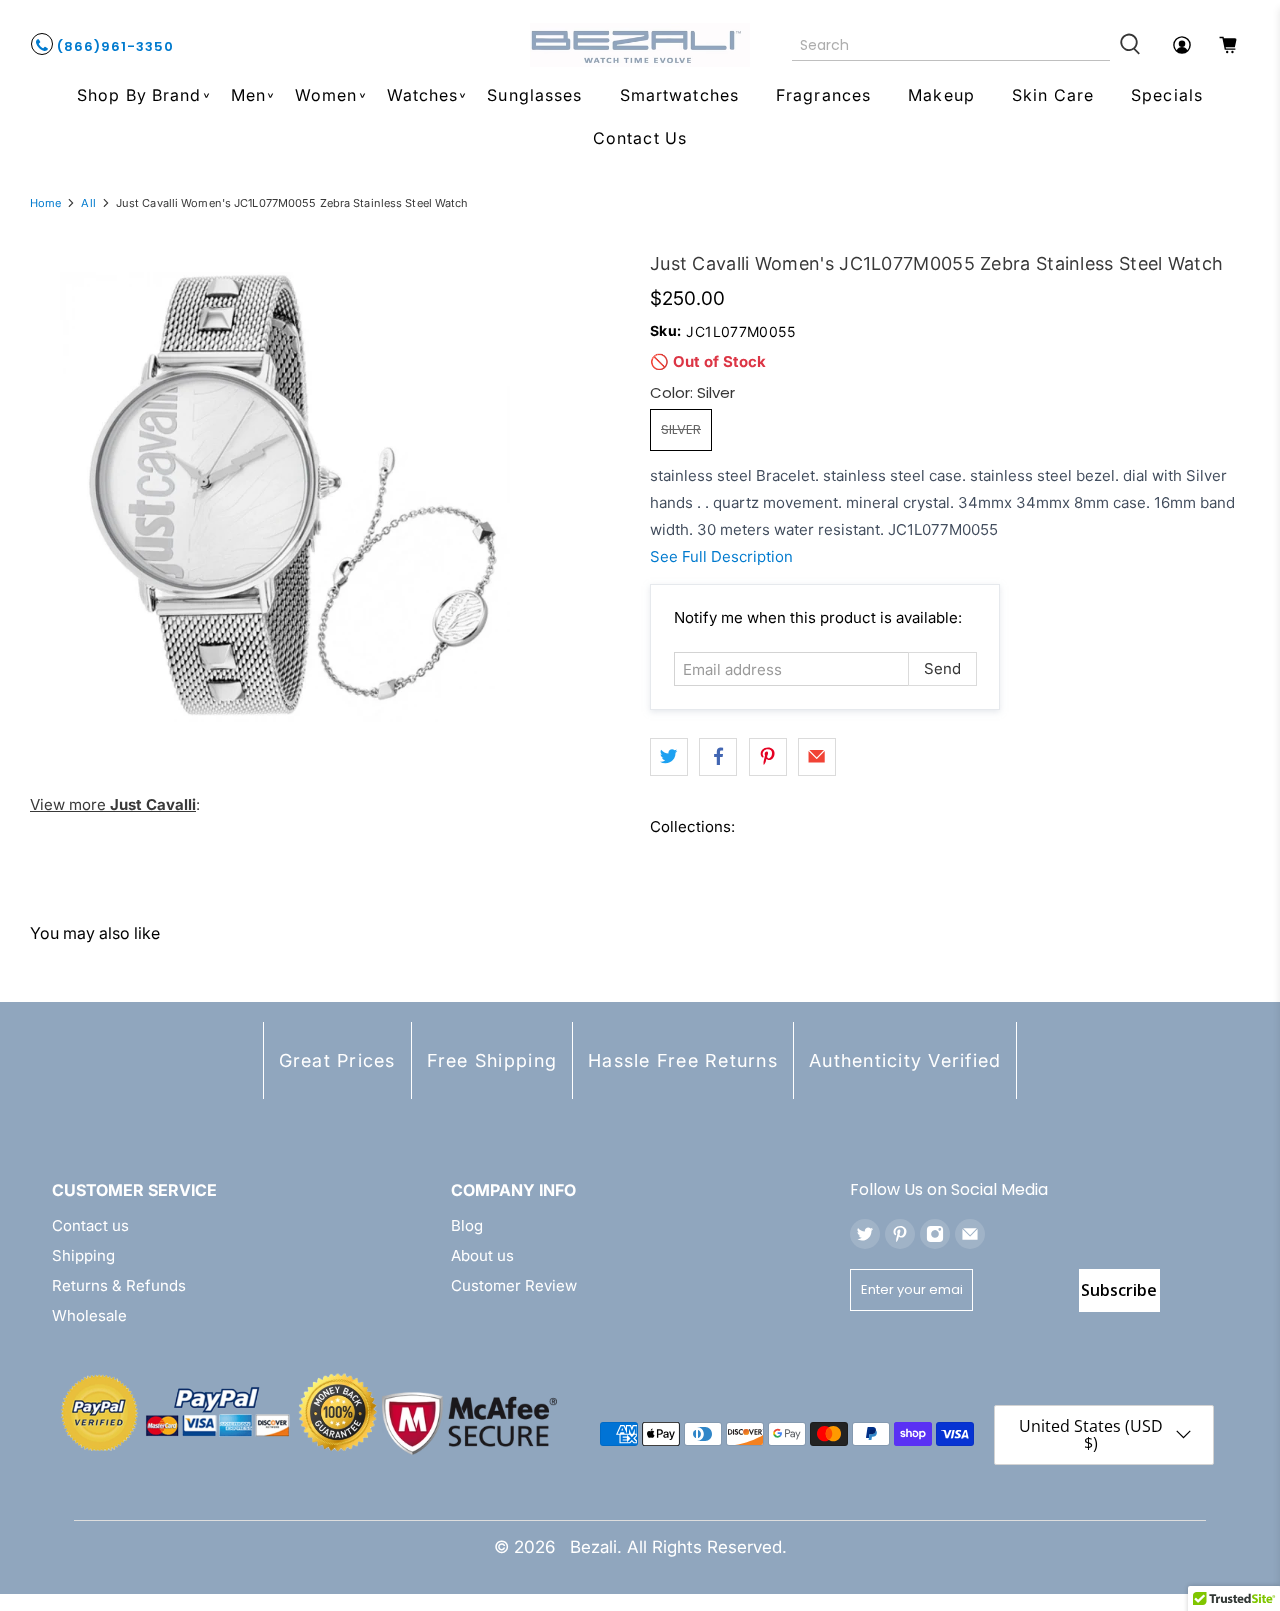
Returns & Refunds (119, 1285)
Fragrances (823, 95)
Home (45, 203)
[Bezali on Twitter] (865, 1234)
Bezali (593, 1547)
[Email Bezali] (970, 1234)
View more (113, 804)
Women (326, 95)
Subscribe (1119, 1290)
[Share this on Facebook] (718, 757)
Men (248, 95)
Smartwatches (679, 95)
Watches (423, 95)
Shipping (83, 1255)
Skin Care (1053, 95)
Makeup (941, 95)
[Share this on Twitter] (669, 757)
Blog (467, 1225)
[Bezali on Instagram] (935, 1234)
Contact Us (640, 138)
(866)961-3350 (113, 46)
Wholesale (89, 1315)
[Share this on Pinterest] (768, 757)
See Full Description (721, 556)
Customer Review (514, 1285)
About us (482, 1255)
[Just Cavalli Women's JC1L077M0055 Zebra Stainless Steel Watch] (285, 497)
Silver (681, 429)
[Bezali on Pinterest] (900, 1234)
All (88, 203)
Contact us (90, 1225)
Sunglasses (534, 95)
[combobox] (951, 45)
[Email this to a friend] (817, 757)
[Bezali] (640, 45)
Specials (1167, 95)
